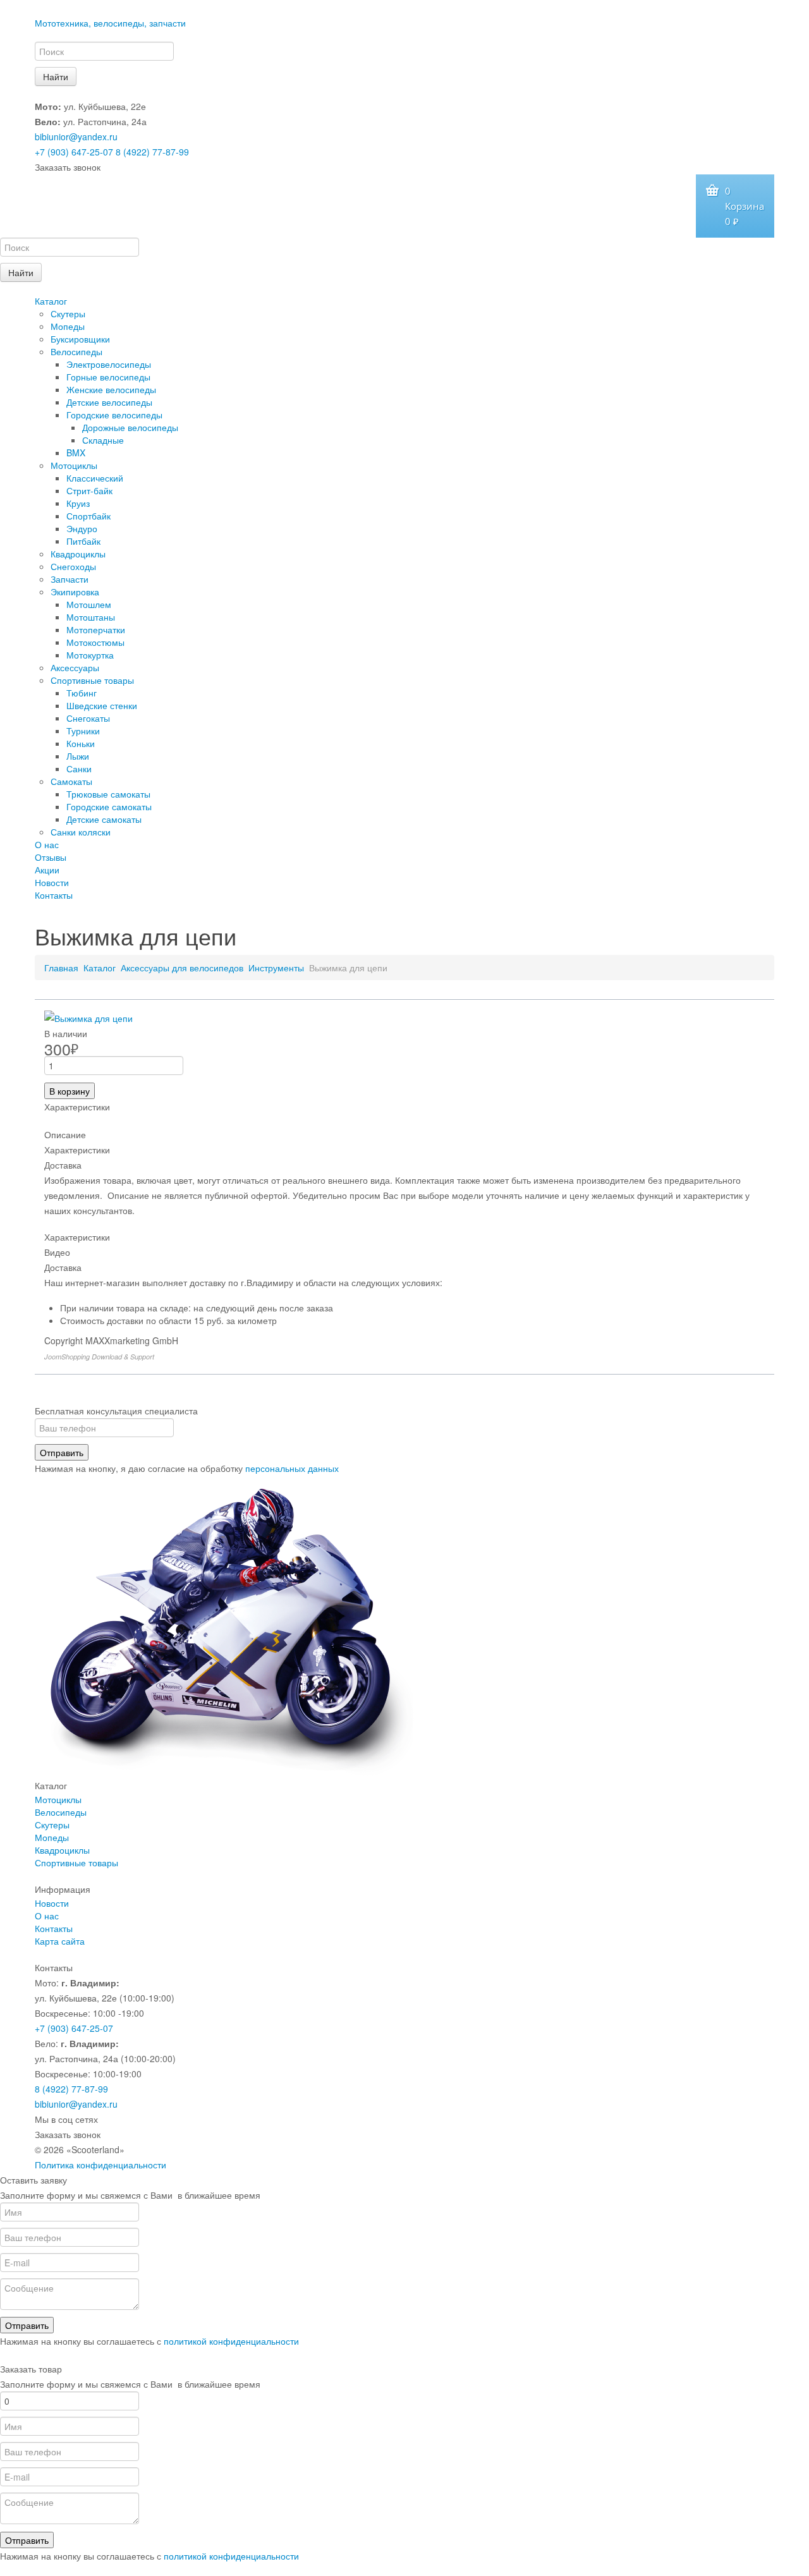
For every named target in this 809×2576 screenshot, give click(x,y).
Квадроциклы (78, 554)
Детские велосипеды (109, 402)
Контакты (54, 895)
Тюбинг (82, 693)
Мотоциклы (74, 465)
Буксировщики (80, 339)
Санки (79, 769)
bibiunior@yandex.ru (76, 137)
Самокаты (71, 781)
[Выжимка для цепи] (88, 1017)
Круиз (78, 503)
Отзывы (51, 857)
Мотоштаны (91, 617)
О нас (47, 844)
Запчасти (70, 579)
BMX (76, 453)
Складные (103, 440)
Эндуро (82, 528)
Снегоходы (73, 566)
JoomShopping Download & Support (99, 1357)
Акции (47, 870)
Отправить (62, 1452)
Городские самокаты (109, 806)
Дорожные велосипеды (130, 427)
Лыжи (78, 756)
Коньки (81, 743)
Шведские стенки (102, 705)
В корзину (70, 1091)
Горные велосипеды (108, 377)
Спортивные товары (92, 680)
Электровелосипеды (109, 364)
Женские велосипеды (111, 389)
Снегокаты (88, 718)
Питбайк (83, 541)
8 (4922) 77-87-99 (152, 152)
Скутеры (68, 313)
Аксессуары (75, 667)
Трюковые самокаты (108, 794)
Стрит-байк (89, 490)
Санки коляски (81, 832)
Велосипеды (76, 351)
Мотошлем (89, 604)
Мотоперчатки (96, 629)
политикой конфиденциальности (231, 2341)
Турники (83, 731)
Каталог (51, 301)
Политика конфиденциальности (100, 2165)
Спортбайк (88, 516)
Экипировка (75, 592)
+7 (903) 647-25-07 (74, 152)
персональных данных (292, 1468)
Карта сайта (60, 1941)
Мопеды (68, 326)
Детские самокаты (104, 819)
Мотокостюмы (95, 642)
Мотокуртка (90, 655)
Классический (95, 478)
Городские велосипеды (114, 415)
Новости (52, 882)
